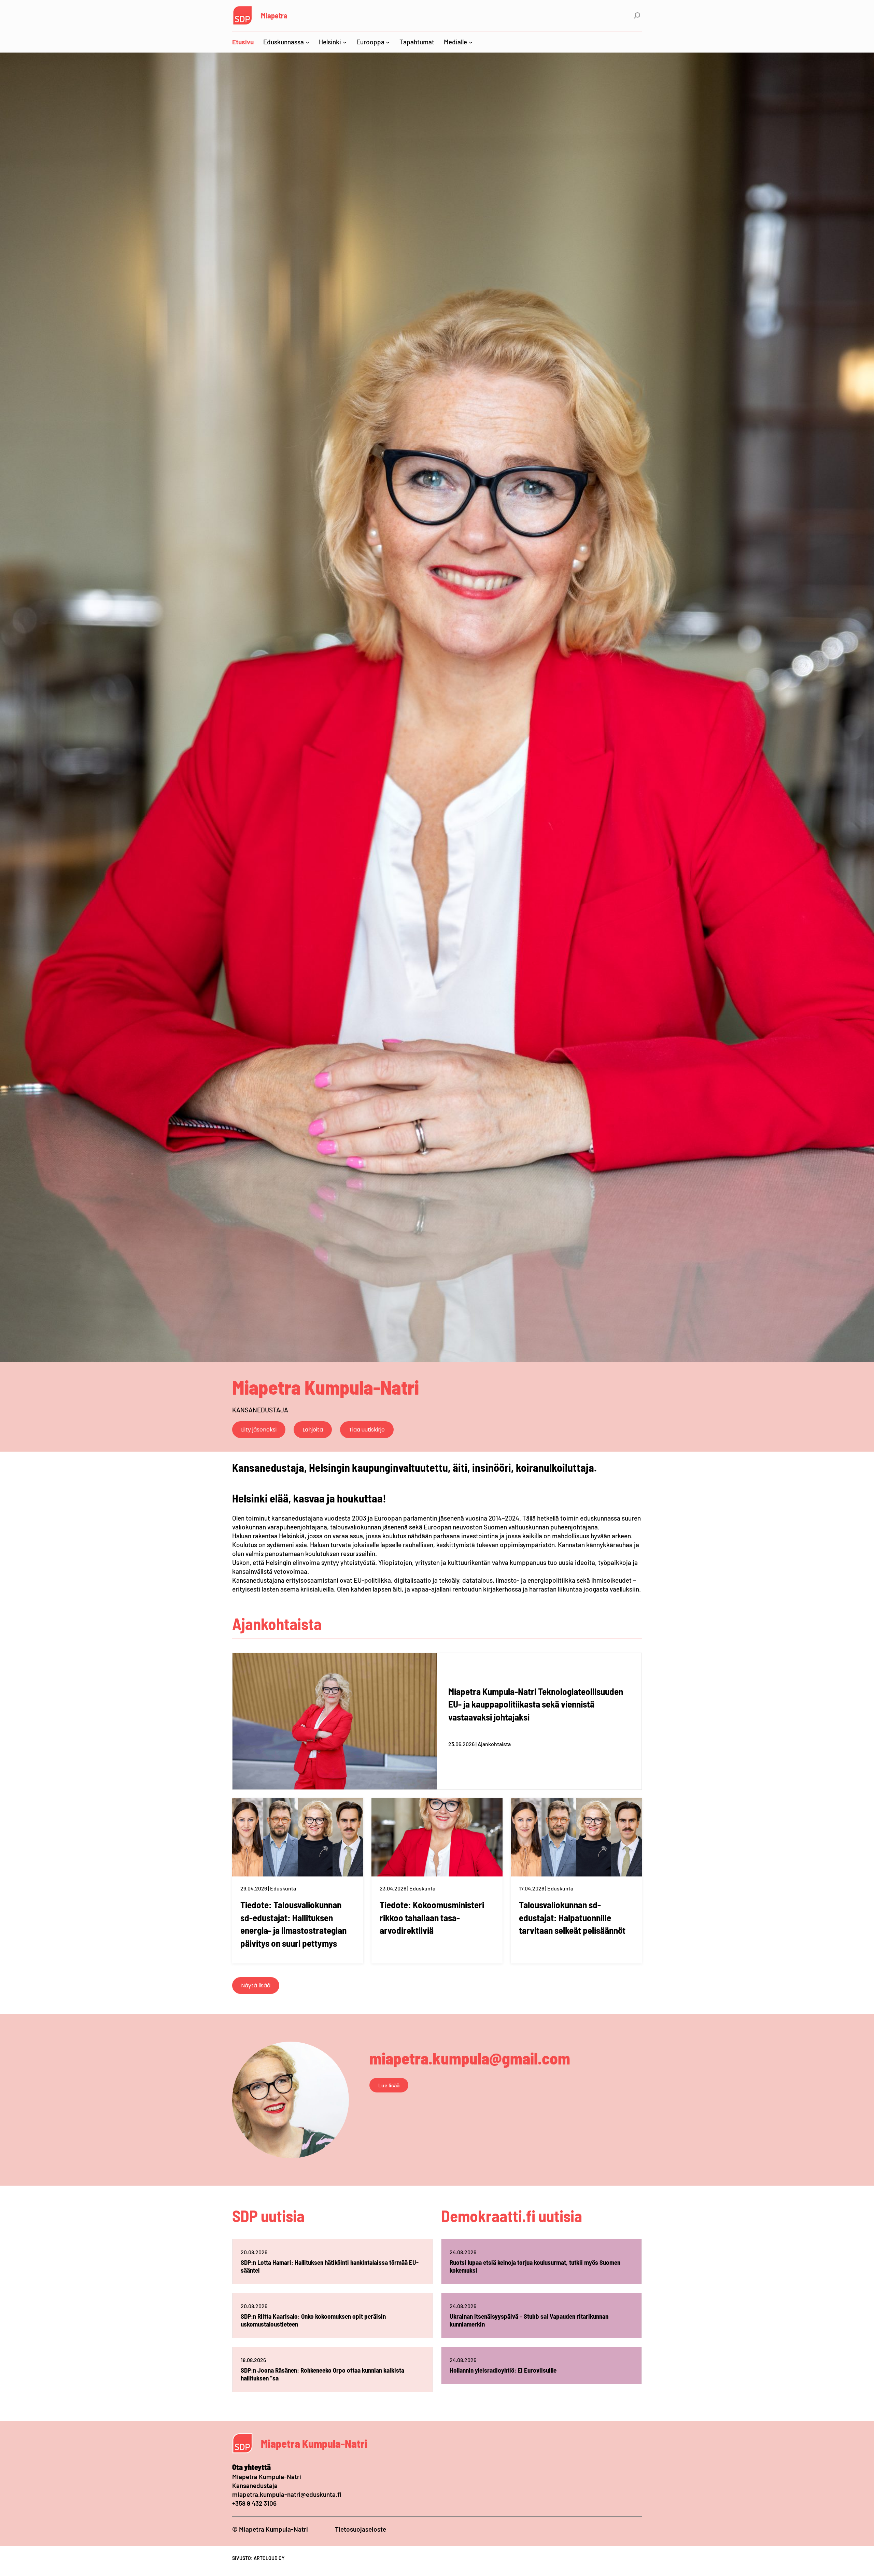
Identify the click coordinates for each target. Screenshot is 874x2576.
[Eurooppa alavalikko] (388, 42)
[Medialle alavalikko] (471, 42)
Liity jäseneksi (259, 1430)
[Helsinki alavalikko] (345, 42)
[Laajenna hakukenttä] (637, 15)
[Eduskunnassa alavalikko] (307, 42)
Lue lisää (389, 2085)
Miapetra (274, 15)
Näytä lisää (256, 1985)
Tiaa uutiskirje (367, 1430)
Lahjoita (313, 1430)
